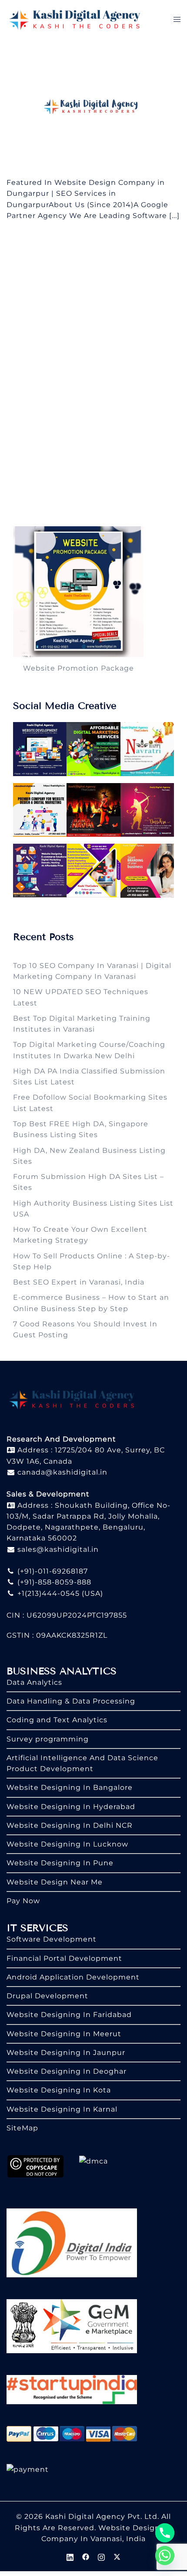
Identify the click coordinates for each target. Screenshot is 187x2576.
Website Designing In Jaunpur (66, 2053)
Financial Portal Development (64, 1958)
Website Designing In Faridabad (69, 2015)
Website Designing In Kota (59, 2090)
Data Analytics (34, 1682)
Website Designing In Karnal (62, 2109)
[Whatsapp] (165, 2556)
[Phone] (165, 2533)
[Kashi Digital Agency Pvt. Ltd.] (75, 19)
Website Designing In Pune (60, 1863)
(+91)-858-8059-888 (53, 1582)
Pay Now (23, 1901)
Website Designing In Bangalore (70, 1787)
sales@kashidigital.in (58, 1549)
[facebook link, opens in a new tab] (86, 2556)
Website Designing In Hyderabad (71, 1807)
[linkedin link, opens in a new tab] (70, 2556)
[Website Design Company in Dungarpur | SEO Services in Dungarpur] (93, 107)
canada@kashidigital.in (61, 1472)
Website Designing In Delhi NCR (70, 1825)
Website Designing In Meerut (64, 2034)
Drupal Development (47, 1996)
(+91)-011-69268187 (52, 1571)
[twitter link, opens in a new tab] (117, 2556)
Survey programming (48, 1739)
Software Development (52, 1939)
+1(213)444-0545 (47, 1593)
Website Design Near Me (55, 1882)
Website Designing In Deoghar (67, 2071)
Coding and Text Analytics (57, 1720)
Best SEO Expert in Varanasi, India (79, 1282)
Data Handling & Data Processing (71, 1701)
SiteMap (22, 2128)
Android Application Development (73, 1977)
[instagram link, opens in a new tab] (101, 2556)
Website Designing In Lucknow (67, 1844)
